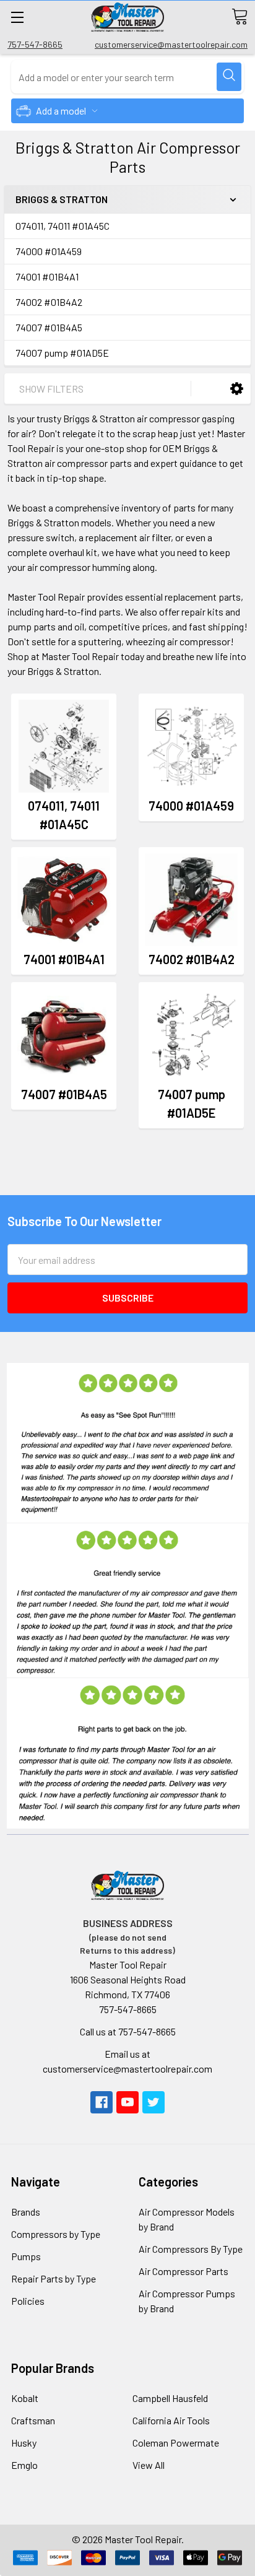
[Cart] (240, 17)
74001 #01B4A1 (47, 276)
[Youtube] (127, 2102)
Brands (26, 2212)
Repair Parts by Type (54, 2278)
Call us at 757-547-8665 (128, 2031)
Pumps (26, 2256)
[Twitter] (153, 2102)
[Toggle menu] (17, 17)
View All (149, 2465)
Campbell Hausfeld (170, 2398)
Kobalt (25, 2398)
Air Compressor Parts (184, 2271)
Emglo (24, 2465)
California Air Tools (171, 2420)
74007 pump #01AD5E (62, 353)
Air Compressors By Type (191, 2249)
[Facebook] (102, 2102)
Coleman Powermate (176, 2443)
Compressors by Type (56, 2234)
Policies (28, 2301)
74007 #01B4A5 (49, 327)
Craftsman (33, 2420)
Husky (24, 2443)
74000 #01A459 (49, 251)
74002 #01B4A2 (49, 302)
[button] (237, 388)
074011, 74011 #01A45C (63, 226)
